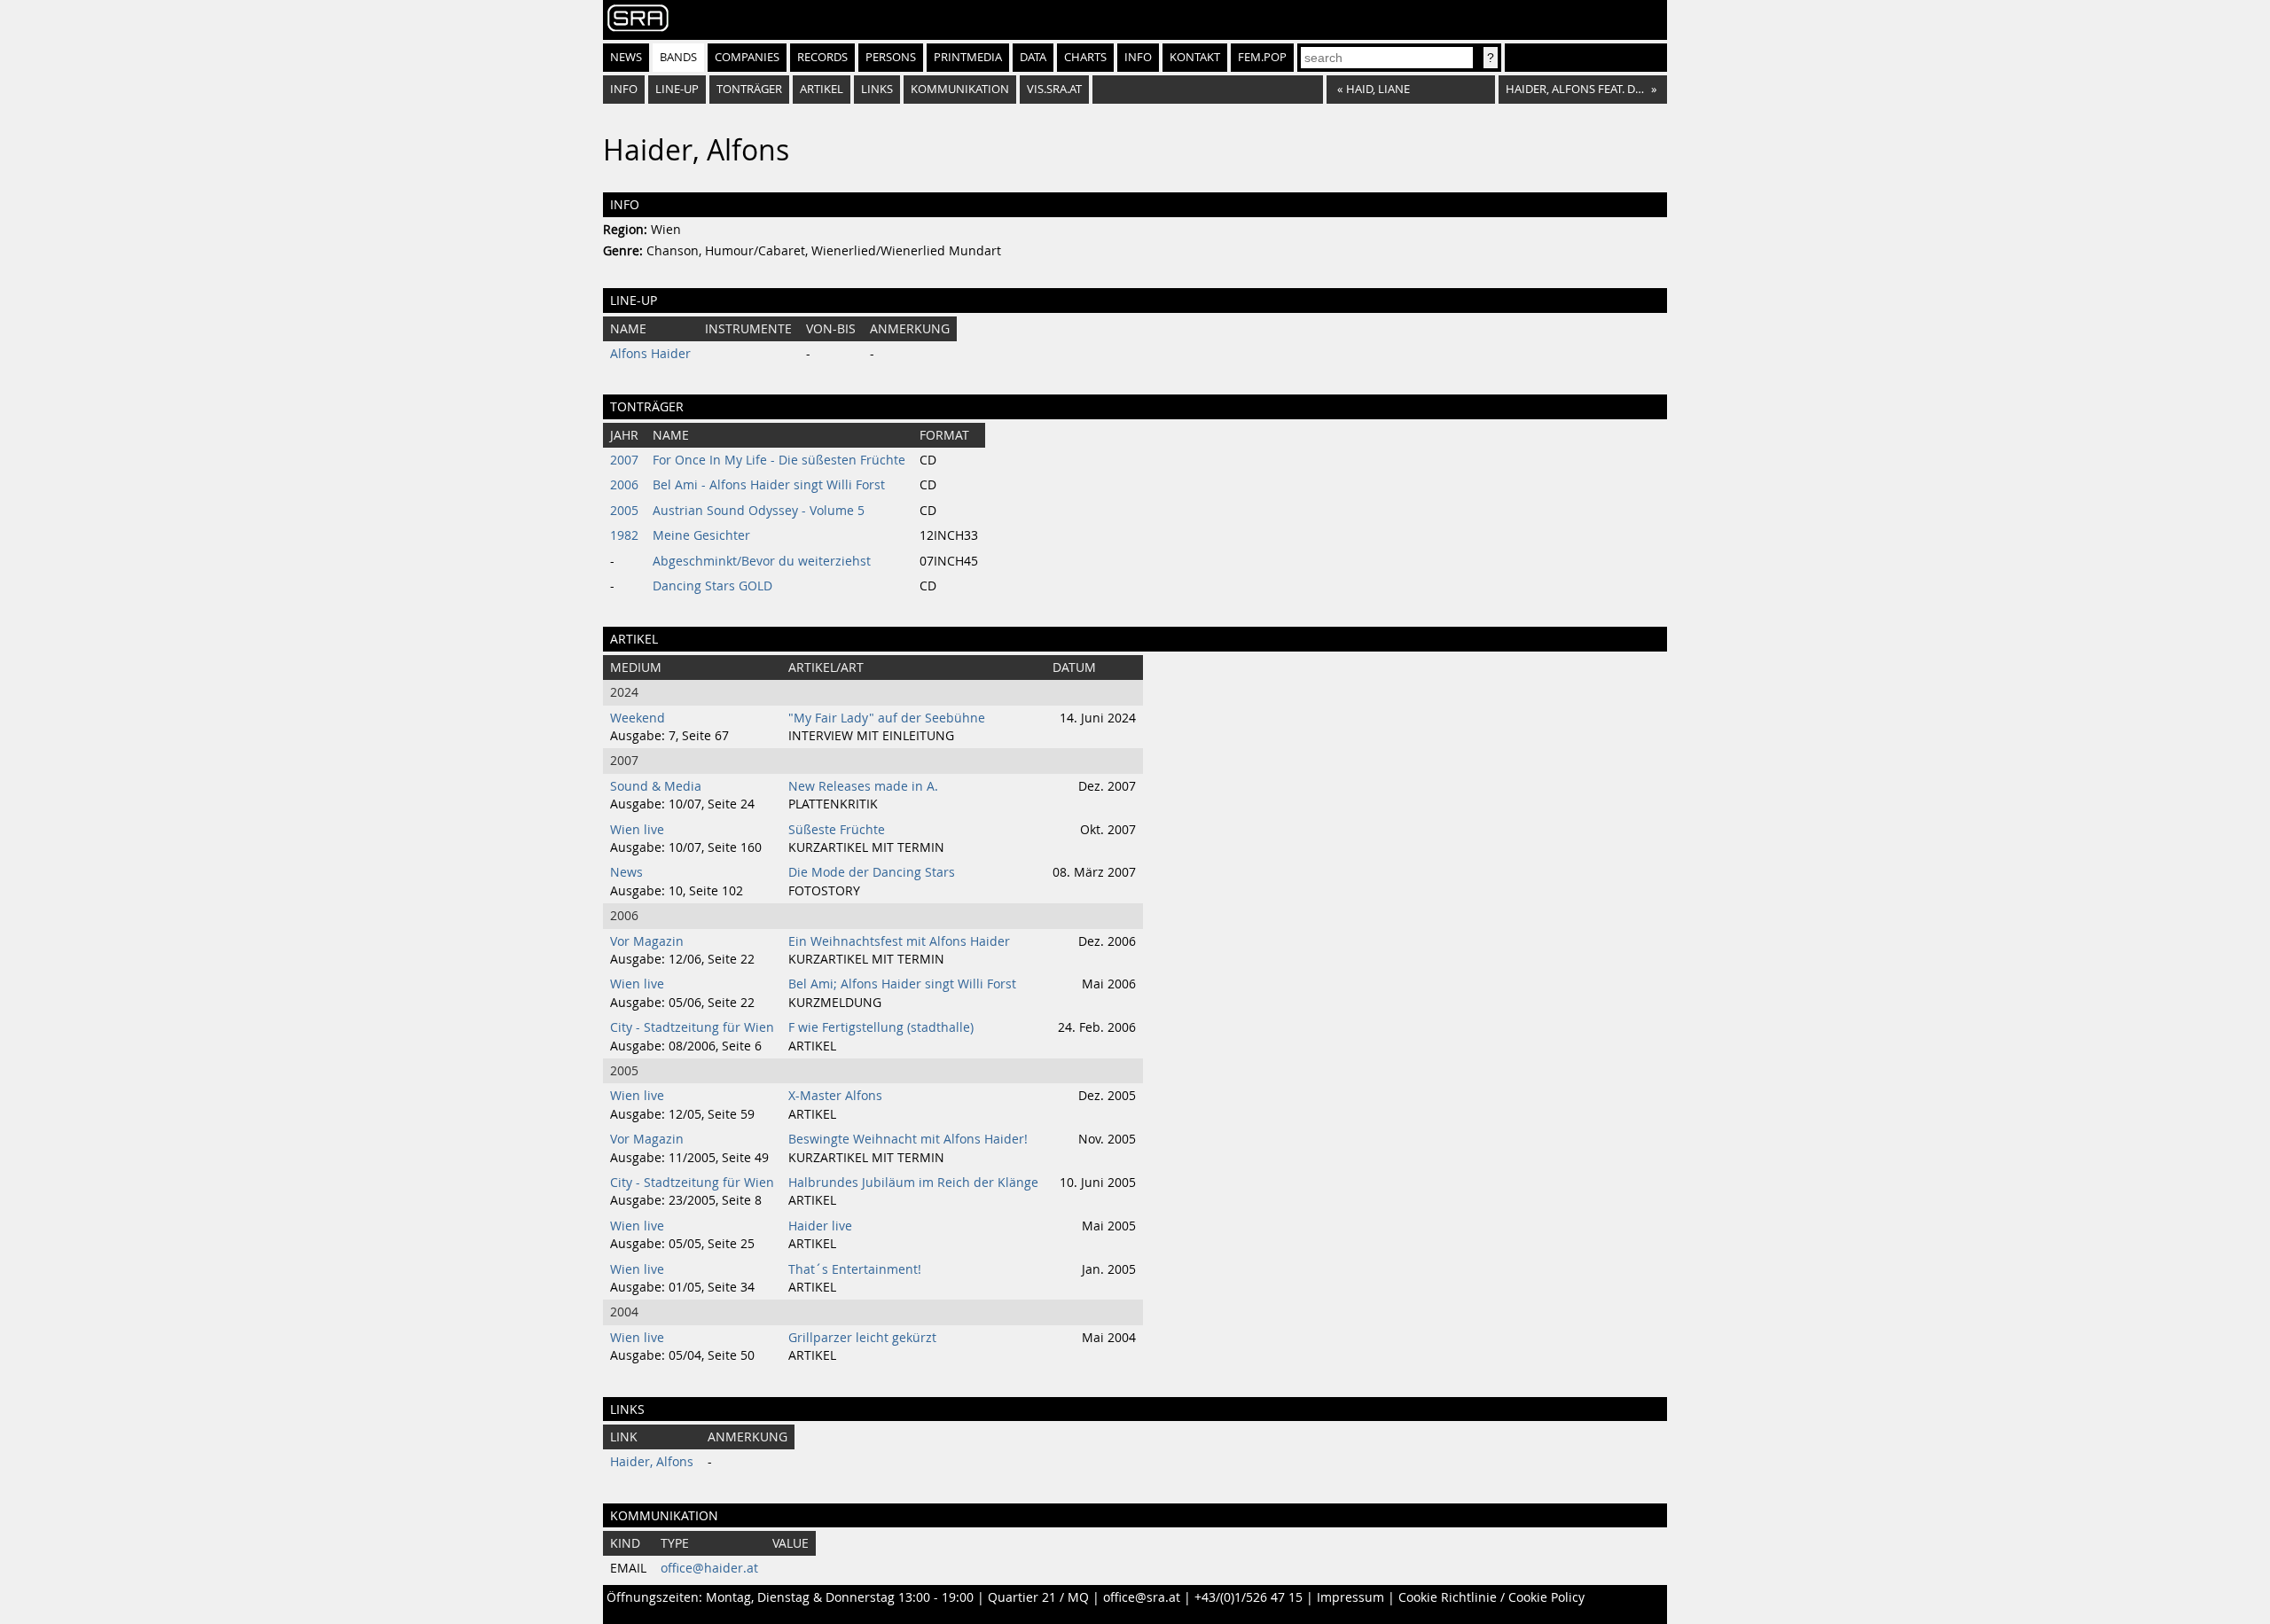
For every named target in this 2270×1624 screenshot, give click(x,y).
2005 (624, 511)
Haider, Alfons (652, 1462)
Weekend (638, 718)
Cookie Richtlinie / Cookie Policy (1491, 1597)
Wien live (637, 830)
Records (822, 57)
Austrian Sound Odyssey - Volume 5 (759, 511)
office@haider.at (709, 1568)
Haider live (820, 1226)
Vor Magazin (647, 941)
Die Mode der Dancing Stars (872, 872)
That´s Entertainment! (855, 1269)
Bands (678, 57)
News (626, 57)
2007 (624, 460)
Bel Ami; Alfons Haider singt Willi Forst (902, 984)
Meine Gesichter (701, 535)
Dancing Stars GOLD (712, 586)
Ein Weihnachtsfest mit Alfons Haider (899, 941)
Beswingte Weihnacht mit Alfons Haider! (908, 1139)
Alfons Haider (650, 354)
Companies (747, 57)
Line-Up (677, 89)
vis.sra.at (1054, 89)
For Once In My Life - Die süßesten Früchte (779, 460)
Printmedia (968, 57)
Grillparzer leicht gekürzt (862, 1338)
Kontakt (1195, 57)
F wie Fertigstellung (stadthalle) (881, 1027)
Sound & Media (656, 786)
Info (1138, 57)
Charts (1085, 57)
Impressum (1350, 1597)
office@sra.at (1142, 1597)
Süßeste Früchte (837, 830)
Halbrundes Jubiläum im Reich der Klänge (913, 1183)
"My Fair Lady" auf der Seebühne (887, 718)
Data (1033, 57)
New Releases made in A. (863, 786)
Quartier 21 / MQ (1038, 1597)
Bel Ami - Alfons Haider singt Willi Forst (769, 485)
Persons (891, 57)
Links (877, 89)
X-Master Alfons (835, 1096)
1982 (624, 535)
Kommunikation (960, 89)
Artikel (822, 89)
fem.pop (1262, 57)
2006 (624, 485)
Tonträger (749, 89)
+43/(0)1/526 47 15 (1248, 1597)
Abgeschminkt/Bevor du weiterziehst (762, 561)
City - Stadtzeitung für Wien (692, 1027)
